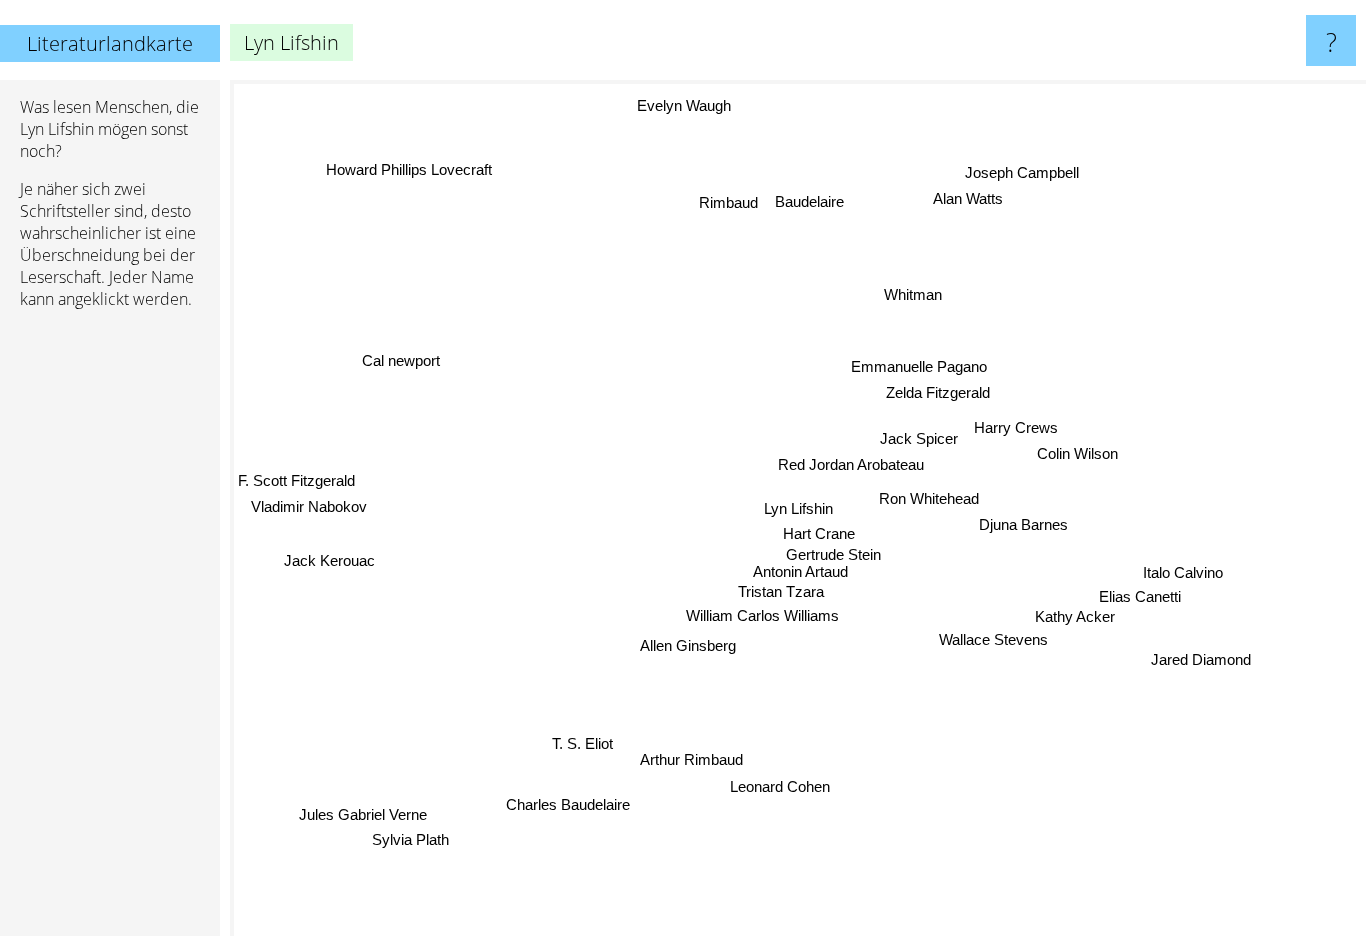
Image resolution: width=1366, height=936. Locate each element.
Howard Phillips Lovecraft (395, 183)
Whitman (924, 295)
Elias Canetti (1135, 613)
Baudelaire (822, 201)
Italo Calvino (1176, 589)
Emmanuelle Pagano (921, 363)
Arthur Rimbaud (692, 759)
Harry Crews (1016, 425)
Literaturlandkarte (110, 43)
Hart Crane (819, 530)
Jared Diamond (1204, 653)
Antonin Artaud (800, 567)
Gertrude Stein (833, 549)
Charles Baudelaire (579, 813)
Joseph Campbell (1023, 172)
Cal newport (400, 359)
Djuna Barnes (1023, 521)
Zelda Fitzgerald (939, 389)
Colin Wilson (1077, 452)
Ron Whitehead (929, 495)
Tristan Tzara (781, 588)
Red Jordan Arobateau (852, 462)
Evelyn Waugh (683, 106)
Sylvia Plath (399, 828)
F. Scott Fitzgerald (296, 485)
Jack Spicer (919, 436)
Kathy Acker (1067, 632)
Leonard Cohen (778, 786)
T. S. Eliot (589, 748)
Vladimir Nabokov (308, 511)
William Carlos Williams (761, 612)
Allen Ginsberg (687, 644)
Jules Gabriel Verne (359, 802)
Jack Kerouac (330, 562)
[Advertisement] (110, 631)
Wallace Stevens (989, 653)
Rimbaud (743, 194)
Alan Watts (968, 199)
